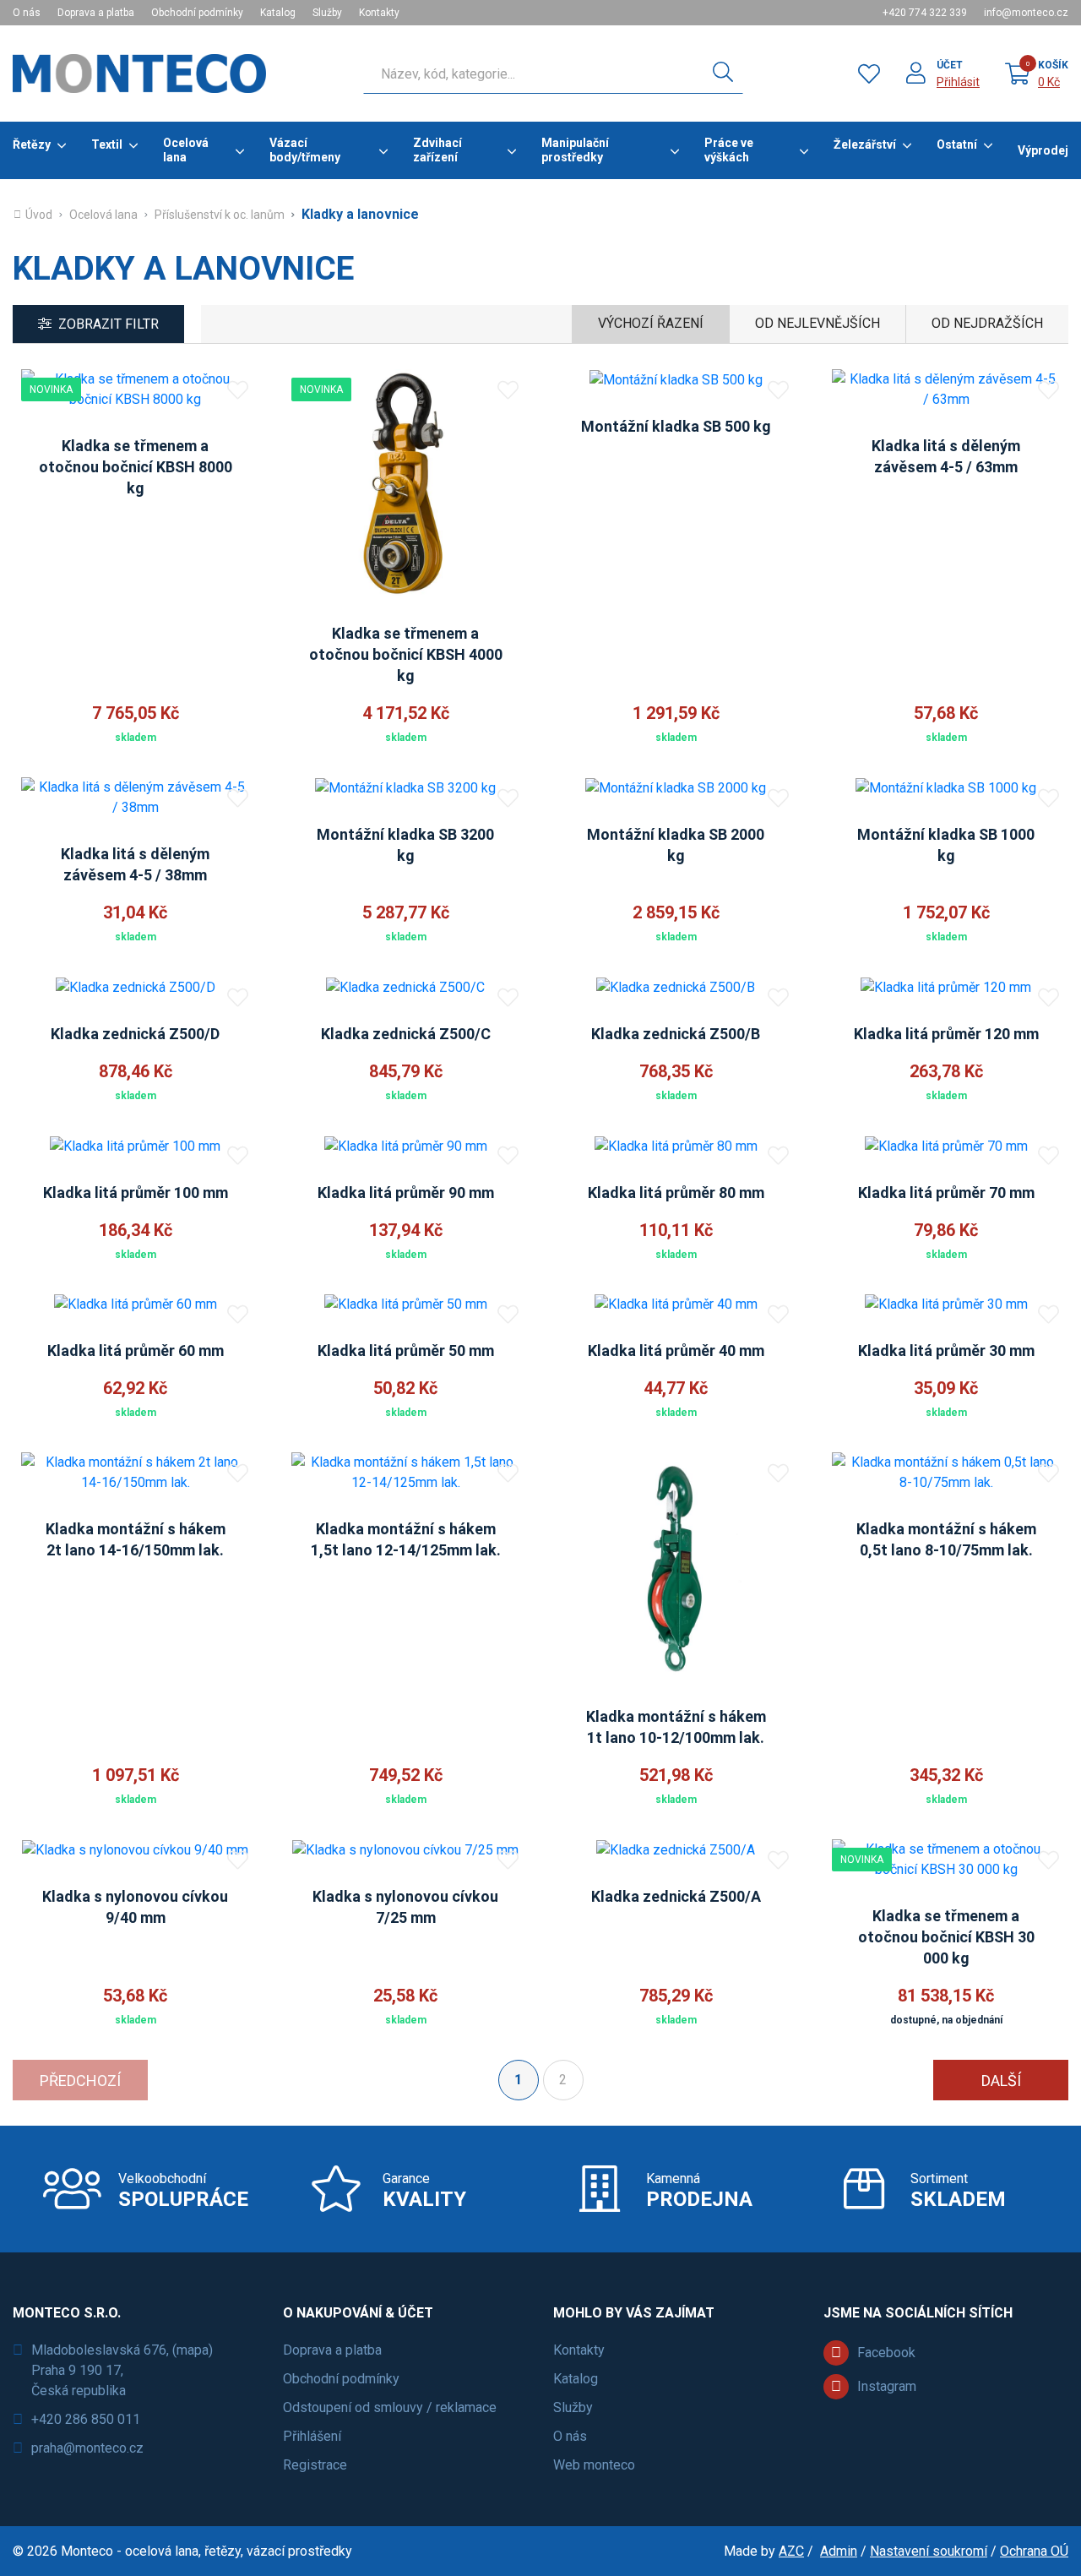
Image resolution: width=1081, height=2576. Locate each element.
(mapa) (193, 2350)
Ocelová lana (186, 150)
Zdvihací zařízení (437, 150)
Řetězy (32, 144)
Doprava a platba (96, 13)
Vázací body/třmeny (305, 150)
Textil (107, 144)
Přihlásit (958, 82)
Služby (327, 13)
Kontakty (379, 13)
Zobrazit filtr (109, 324)
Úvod (39, 215)
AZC (791, 2551)
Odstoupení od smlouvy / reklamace (390, 2407)
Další (1001, 2080)
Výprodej (1043, 150)
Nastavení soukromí (929, 2551)
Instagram (887, 2386)
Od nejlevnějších (818, 323)
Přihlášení (312, 2436)
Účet (950, 65)
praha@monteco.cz (87, 2448)
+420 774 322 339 (925, 13)
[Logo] (139, 74)
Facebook (886, 2353)
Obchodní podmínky (197, 13)
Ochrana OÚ (1034, 2551)
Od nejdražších (987, 323)
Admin (839, 2551)
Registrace (315, 2465)
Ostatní (957, 144)
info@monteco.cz (1026, 13)
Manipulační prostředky (575, 150)
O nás (27, 13)
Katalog (278, 13)
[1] (723, 74)
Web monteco (594, 2465)
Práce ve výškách (729, 150)
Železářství (865, 144)
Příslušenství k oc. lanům (220, 215)
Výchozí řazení (651, 323)
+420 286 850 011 (86, 2419)
